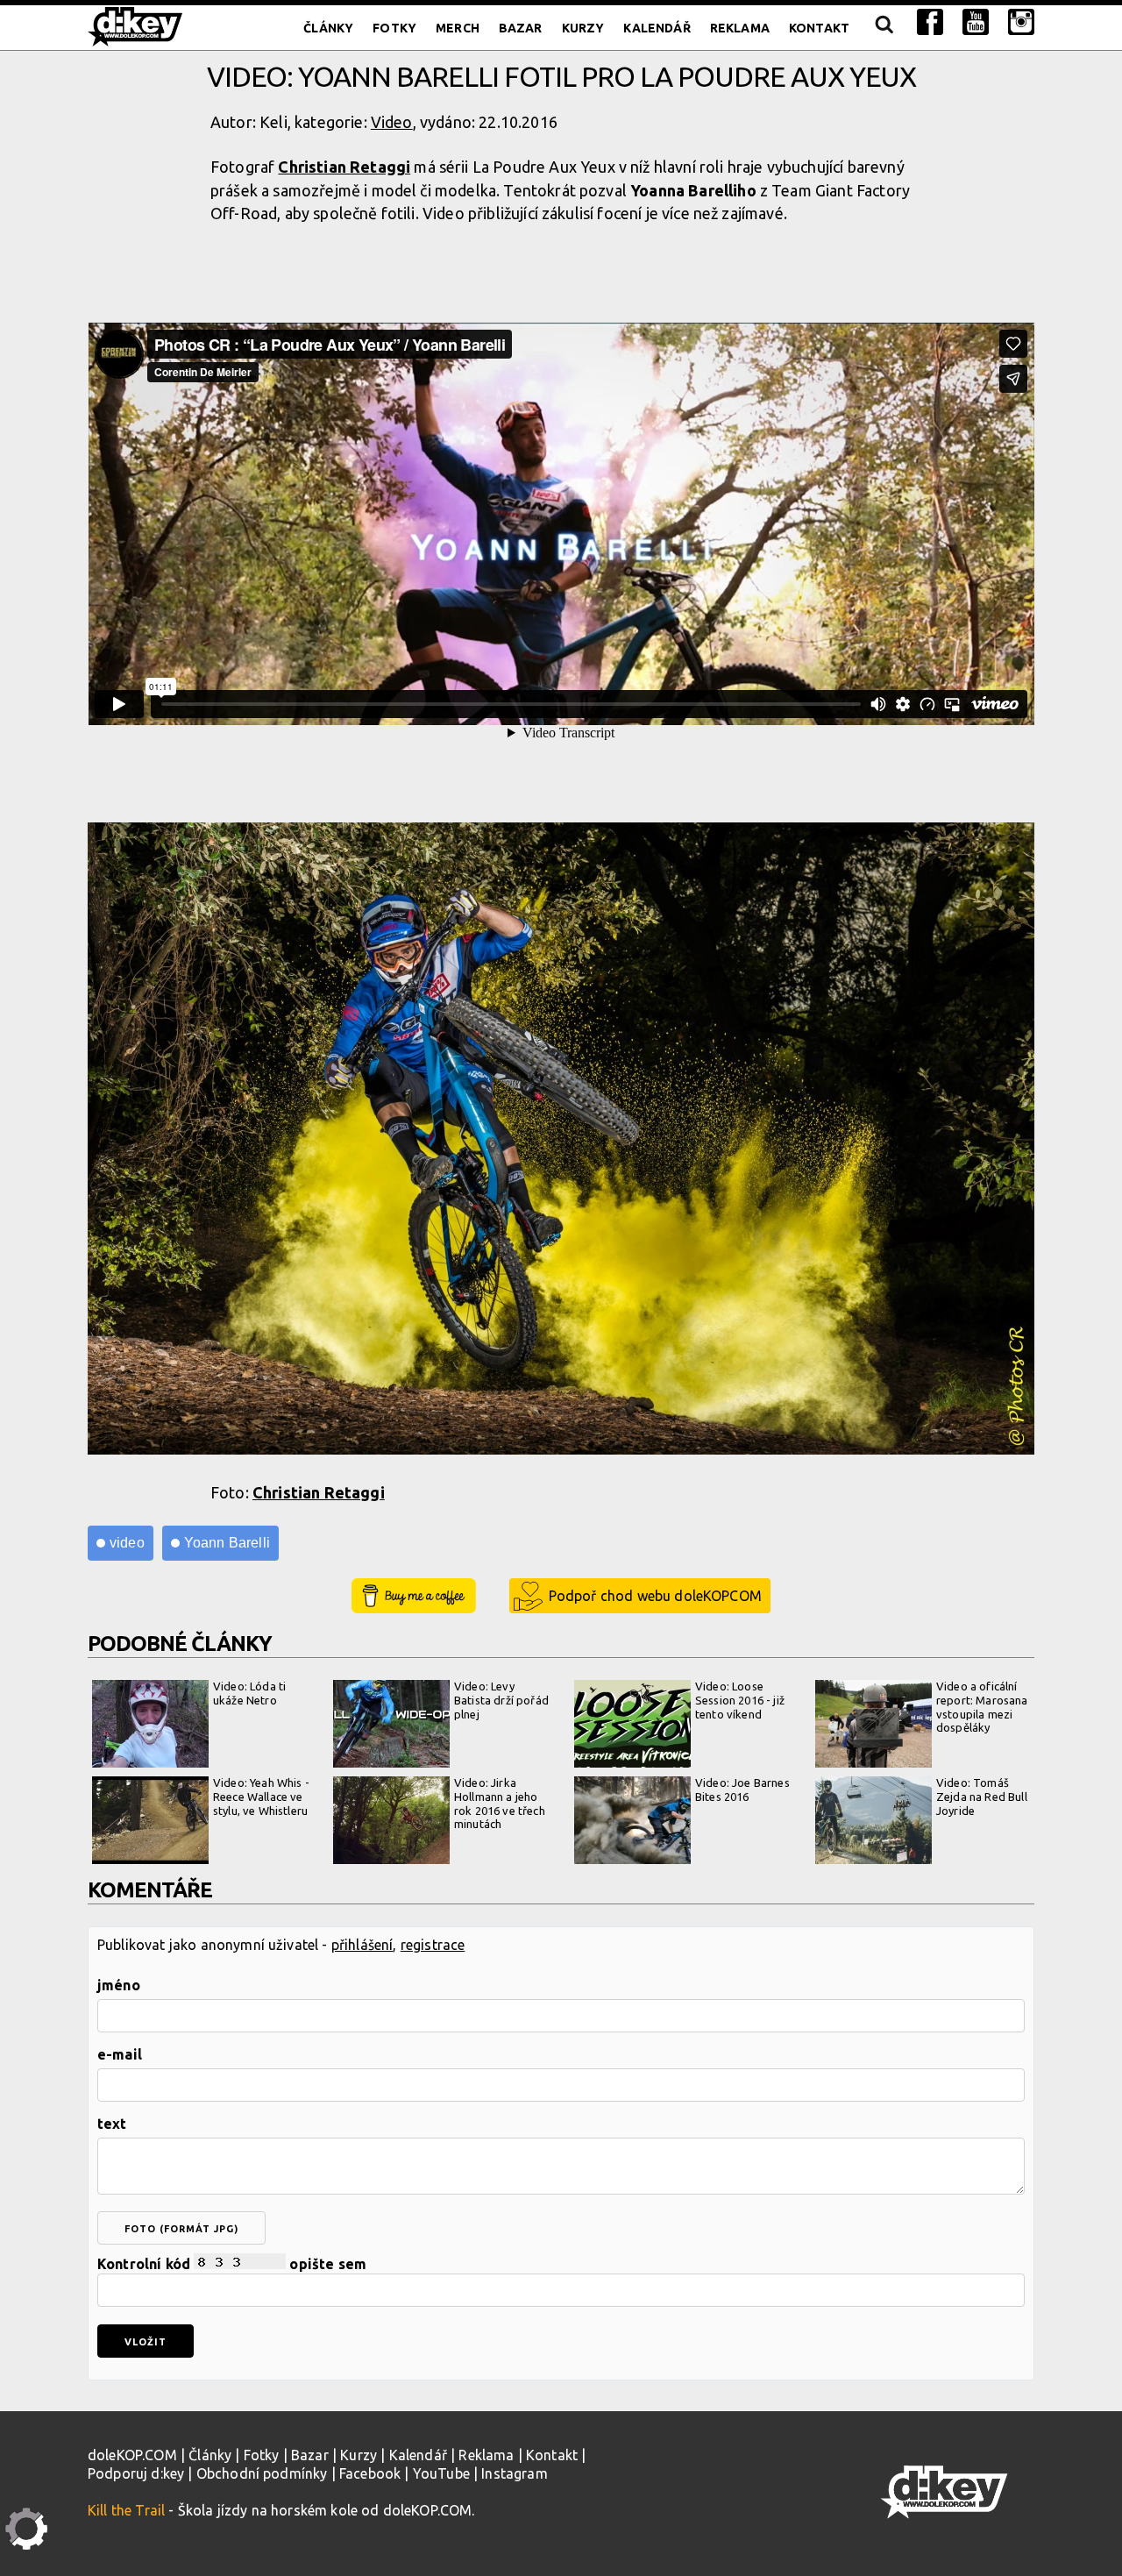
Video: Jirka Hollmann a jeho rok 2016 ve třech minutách (500, 1803)
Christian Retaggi (344, 167)
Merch (458, 28)
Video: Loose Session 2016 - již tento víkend (740, 1700)
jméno (119, 1985)
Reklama (740, 28)
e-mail (120, 2054)
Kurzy (583, 28)
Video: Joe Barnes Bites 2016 (742, 1790)
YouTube (441, 2473)
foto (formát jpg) (181, 2229)
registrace (433, 1945)
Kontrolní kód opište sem (232, 2264)
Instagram (514, 2473)
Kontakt (819, 28)
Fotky (394, 28)
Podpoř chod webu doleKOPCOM (655, 1596)
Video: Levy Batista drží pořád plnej (501, 1700)
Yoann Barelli (227, 1543)
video (127, 1543)
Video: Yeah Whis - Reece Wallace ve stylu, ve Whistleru (261, 1796)
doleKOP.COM (132, 2455)
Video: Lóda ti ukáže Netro (249, 1693)
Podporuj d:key (136, 2473)
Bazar (521, 28)
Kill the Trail (126, 2510)
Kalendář (657, 28)
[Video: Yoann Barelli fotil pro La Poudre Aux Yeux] (561, 1141)
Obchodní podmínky (262, 2473)
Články (328, 28)
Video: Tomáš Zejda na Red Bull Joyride (982, 1796)
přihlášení (362, 1945)
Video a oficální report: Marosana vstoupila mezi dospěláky (982, 1707)
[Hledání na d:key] (883, 28)
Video (392, 122)
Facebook (370, 2473)
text (112, 2124)
